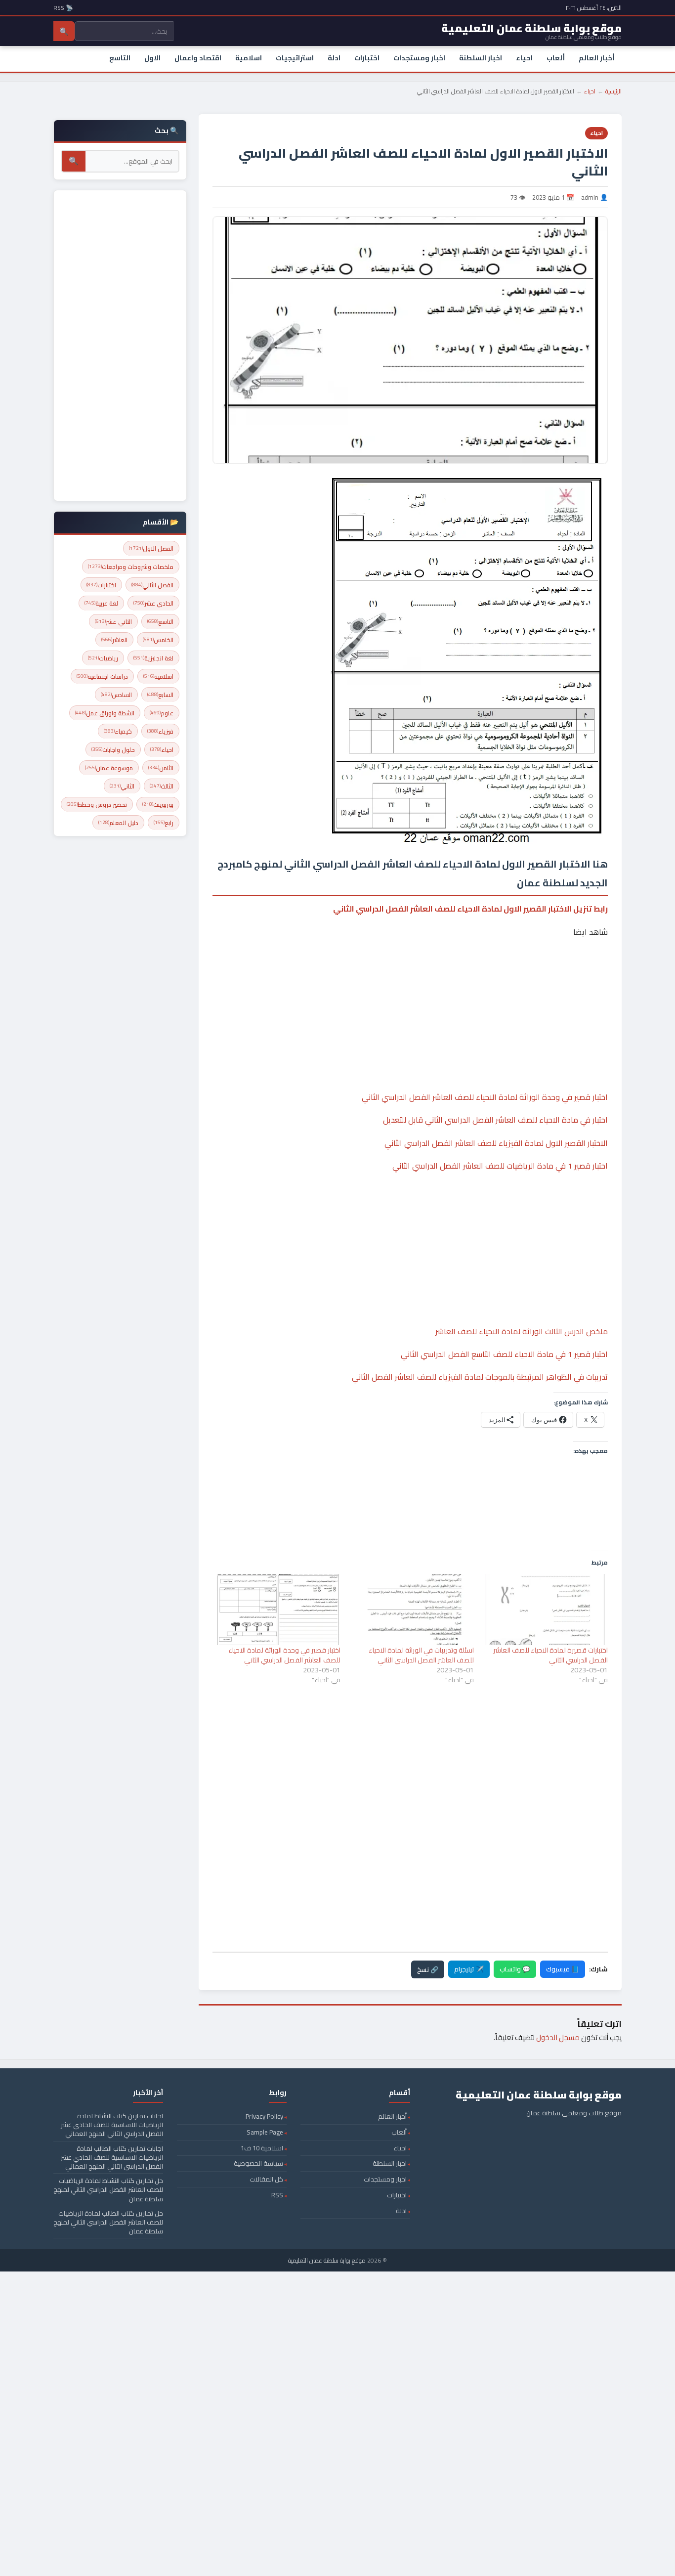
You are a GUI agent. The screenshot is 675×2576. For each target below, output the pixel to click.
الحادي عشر (153, 603)
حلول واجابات (113, 750)
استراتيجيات (295, 58)
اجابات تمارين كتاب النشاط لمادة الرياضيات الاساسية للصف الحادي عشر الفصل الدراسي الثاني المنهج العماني (112, 2125)
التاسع (120, 58)
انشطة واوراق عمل (105, 713)
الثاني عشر (113, 622)
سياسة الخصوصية (258, 2163)
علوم (162, 713)
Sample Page (265, 2132)
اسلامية (249, 58)
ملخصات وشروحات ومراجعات (131, 567)
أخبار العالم (597, 58)
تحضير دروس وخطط (97, 805)
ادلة (334, 58)
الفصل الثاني (152, 585)
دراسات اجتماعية (102, 677)
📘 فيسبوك (563, 1969)
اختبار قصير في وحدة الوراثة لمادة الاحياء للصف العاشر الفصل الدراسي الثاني (485, 1097)
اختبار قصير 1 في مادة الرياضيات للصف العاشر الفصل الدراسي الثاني (500, 1166)
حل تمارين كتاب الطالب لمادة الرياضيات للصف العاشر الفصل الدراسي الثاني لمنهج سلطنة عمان (108, 2222)
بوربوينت (158, 805)
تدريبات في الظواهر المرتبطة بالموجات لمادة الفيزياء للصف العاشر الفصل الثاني (480, 1377)
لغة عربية (101, 603)
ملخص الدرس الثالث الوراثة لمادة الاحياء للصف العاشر (522, 1331)
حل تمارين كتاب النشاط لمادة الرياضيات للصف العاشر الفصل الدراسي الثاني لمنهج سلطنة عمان (108, 2189)
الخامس (158, 640)
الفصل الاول (151, 548)
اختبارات (367, 58)
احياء (524, 58)
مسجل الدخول (558, 2037)
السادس (116, 695)
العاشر (114, 640)
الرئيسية (613, 91)
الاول (152, 58)
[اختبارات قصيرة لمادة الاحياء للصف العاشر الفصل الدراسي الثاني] (546, 1609)
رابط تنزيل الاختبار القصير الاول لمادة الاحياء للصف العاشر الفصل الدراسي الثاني (470, 909)
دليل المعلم (118, 823)
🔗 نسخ (428, 1969)
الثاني (122, 786)
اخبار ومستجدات (419, 58)
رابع (164, 823)
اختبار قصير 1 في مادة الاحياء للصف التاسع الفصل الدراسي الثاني (504, 1354)
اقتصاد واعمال (198, 58)
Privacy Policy (264, 2116)
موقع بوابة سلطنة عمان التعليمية (327, 2260)
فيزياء (160, 731)
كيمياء (118, 731)
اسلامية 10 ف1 (262, 2148)
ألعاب (556, 58)
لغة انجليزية (153, 658)
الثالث (162, 786)
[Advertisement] (410, 984)
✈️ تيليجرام (469, 1969)
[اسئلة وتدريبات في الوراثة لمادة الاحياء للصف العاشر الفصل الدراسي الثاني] (412, 1609)
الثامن (161, 768)
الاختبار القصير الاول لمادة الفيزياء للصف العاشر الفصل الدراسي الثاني (496, 1143)
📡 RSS (63, 8)
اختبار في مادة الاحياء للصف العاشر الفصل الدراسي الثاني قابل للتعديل (495, 1120)
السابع (160, 695)
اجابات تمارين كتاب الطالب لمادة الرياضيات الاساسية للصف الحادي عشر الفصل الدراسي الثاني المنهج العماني (112, 2157)
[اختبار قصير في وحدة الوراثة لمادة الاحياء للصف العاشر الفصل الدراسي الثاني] (278, 1609)
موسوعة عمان (109, 768)
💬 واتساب (515, 1969)
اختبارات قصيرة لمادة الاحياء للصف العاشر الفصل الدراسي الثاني (550, 1655)
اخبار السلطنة (481, 58)
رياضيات (103, 658)
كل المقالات (266, 2179)
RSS (277, 2195)
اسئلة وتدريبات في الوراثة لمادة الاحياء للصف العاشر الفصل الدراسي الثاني (421, 1655)
